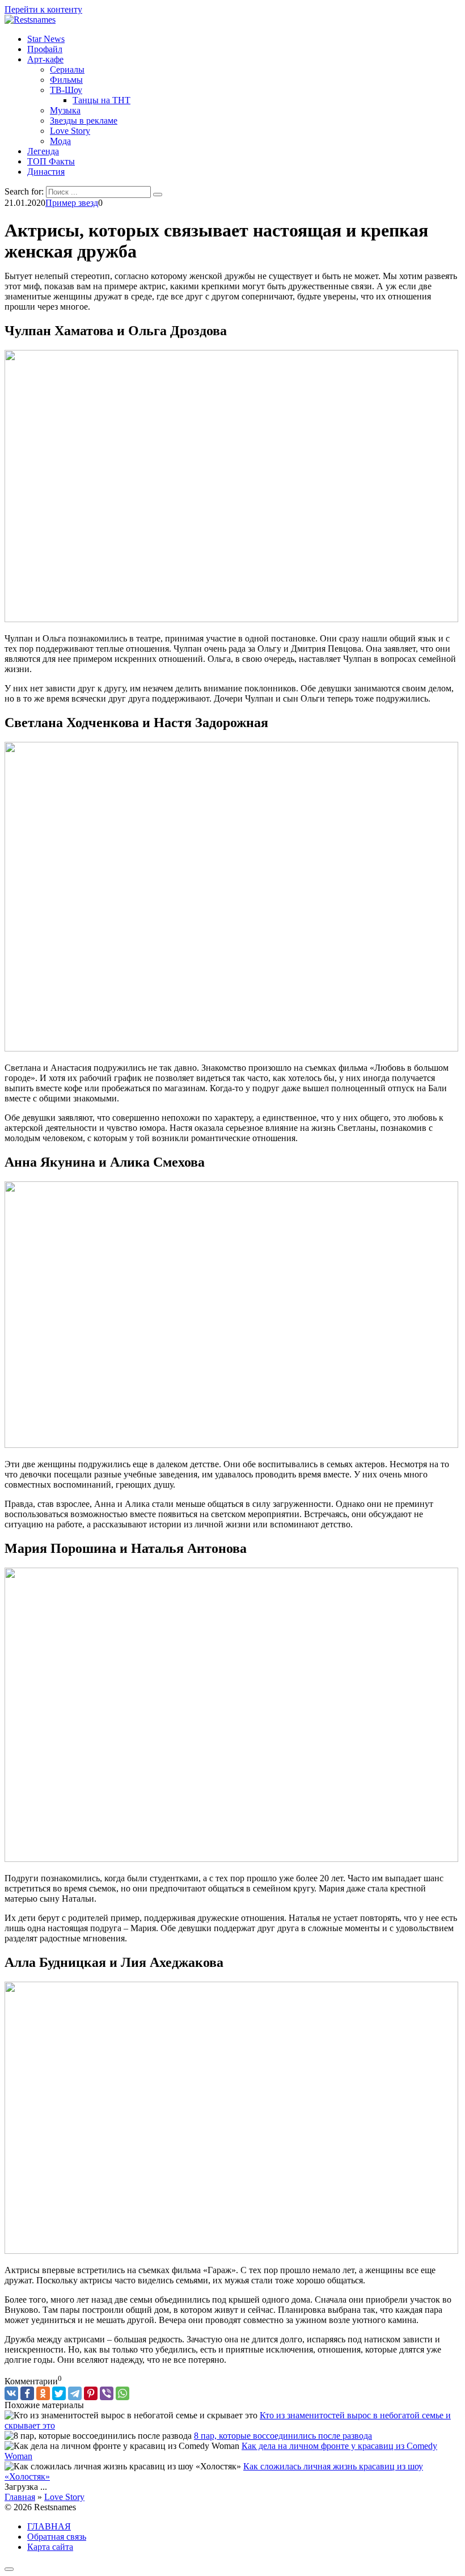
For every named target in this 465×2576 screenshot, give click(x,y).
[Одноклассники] (43, 2393)
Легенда (43, 151)
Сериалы (67, 69)
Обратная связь (57, 2537)
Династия (46, 172)
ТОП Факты (51, 161)
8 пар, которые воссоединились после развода (283, 2436)
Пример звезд (72, 203)
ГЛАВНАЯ (49, 2526)
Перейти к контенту (43, 9)
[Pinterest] (91, 2393)
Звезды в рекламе (84, 121)
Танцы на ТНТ (102, 100)
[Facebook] (27, 2393)
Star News (46, 39)
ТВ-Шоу (66, 90)
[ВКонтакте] (11, 2393)
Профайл (45, 49)
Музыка (65, 110)
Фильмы (66, 80)
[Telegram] (75, 2393)
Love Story (70, 131)
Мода (60, 141)
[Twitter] (59, 2393)
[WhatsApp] (122, 2393)
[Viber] (107, 2393)
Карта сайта (50, 2547)
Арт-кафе (45, 59)
